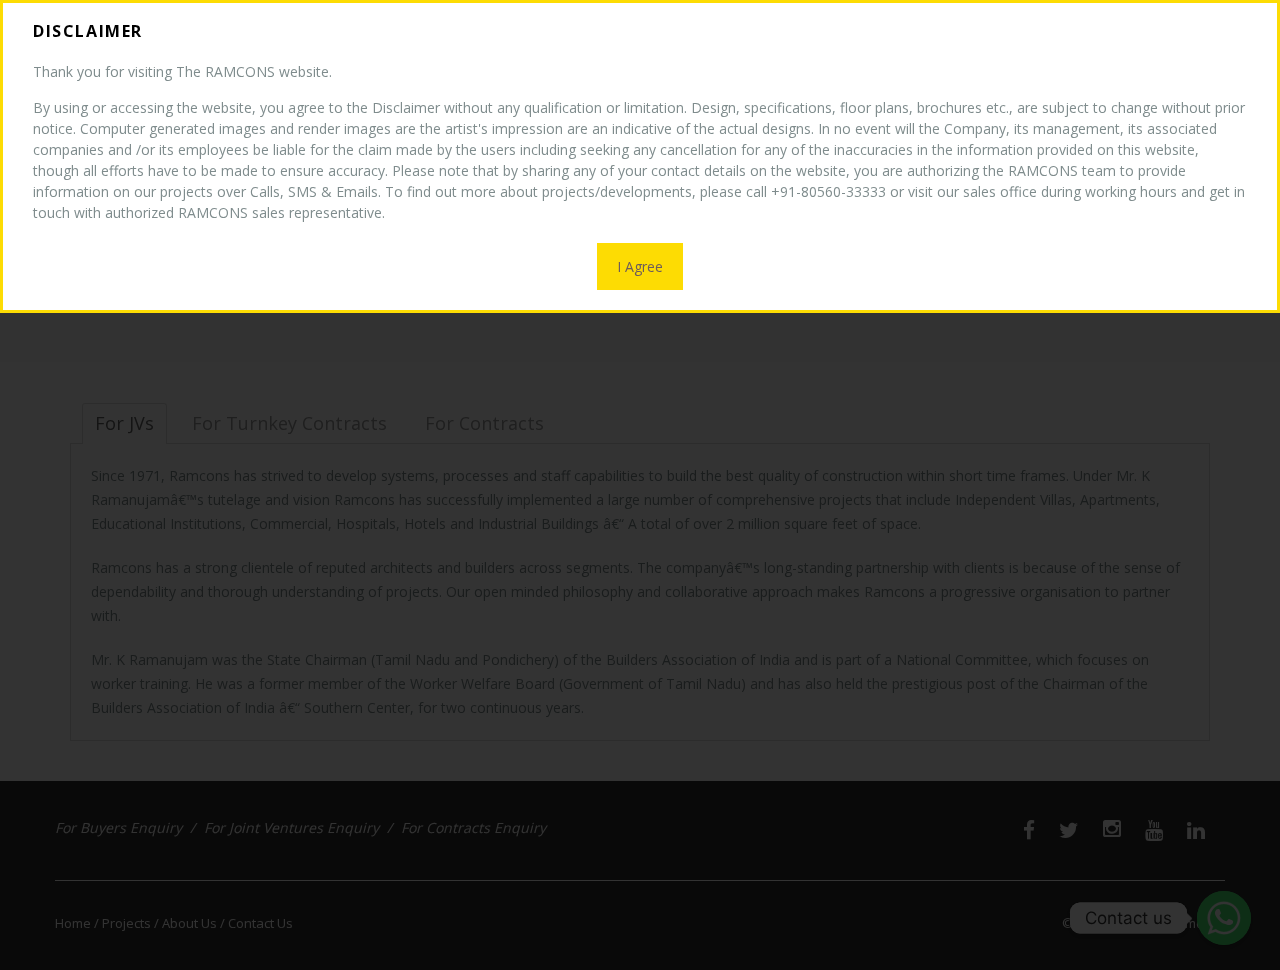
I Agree (640, 266)
